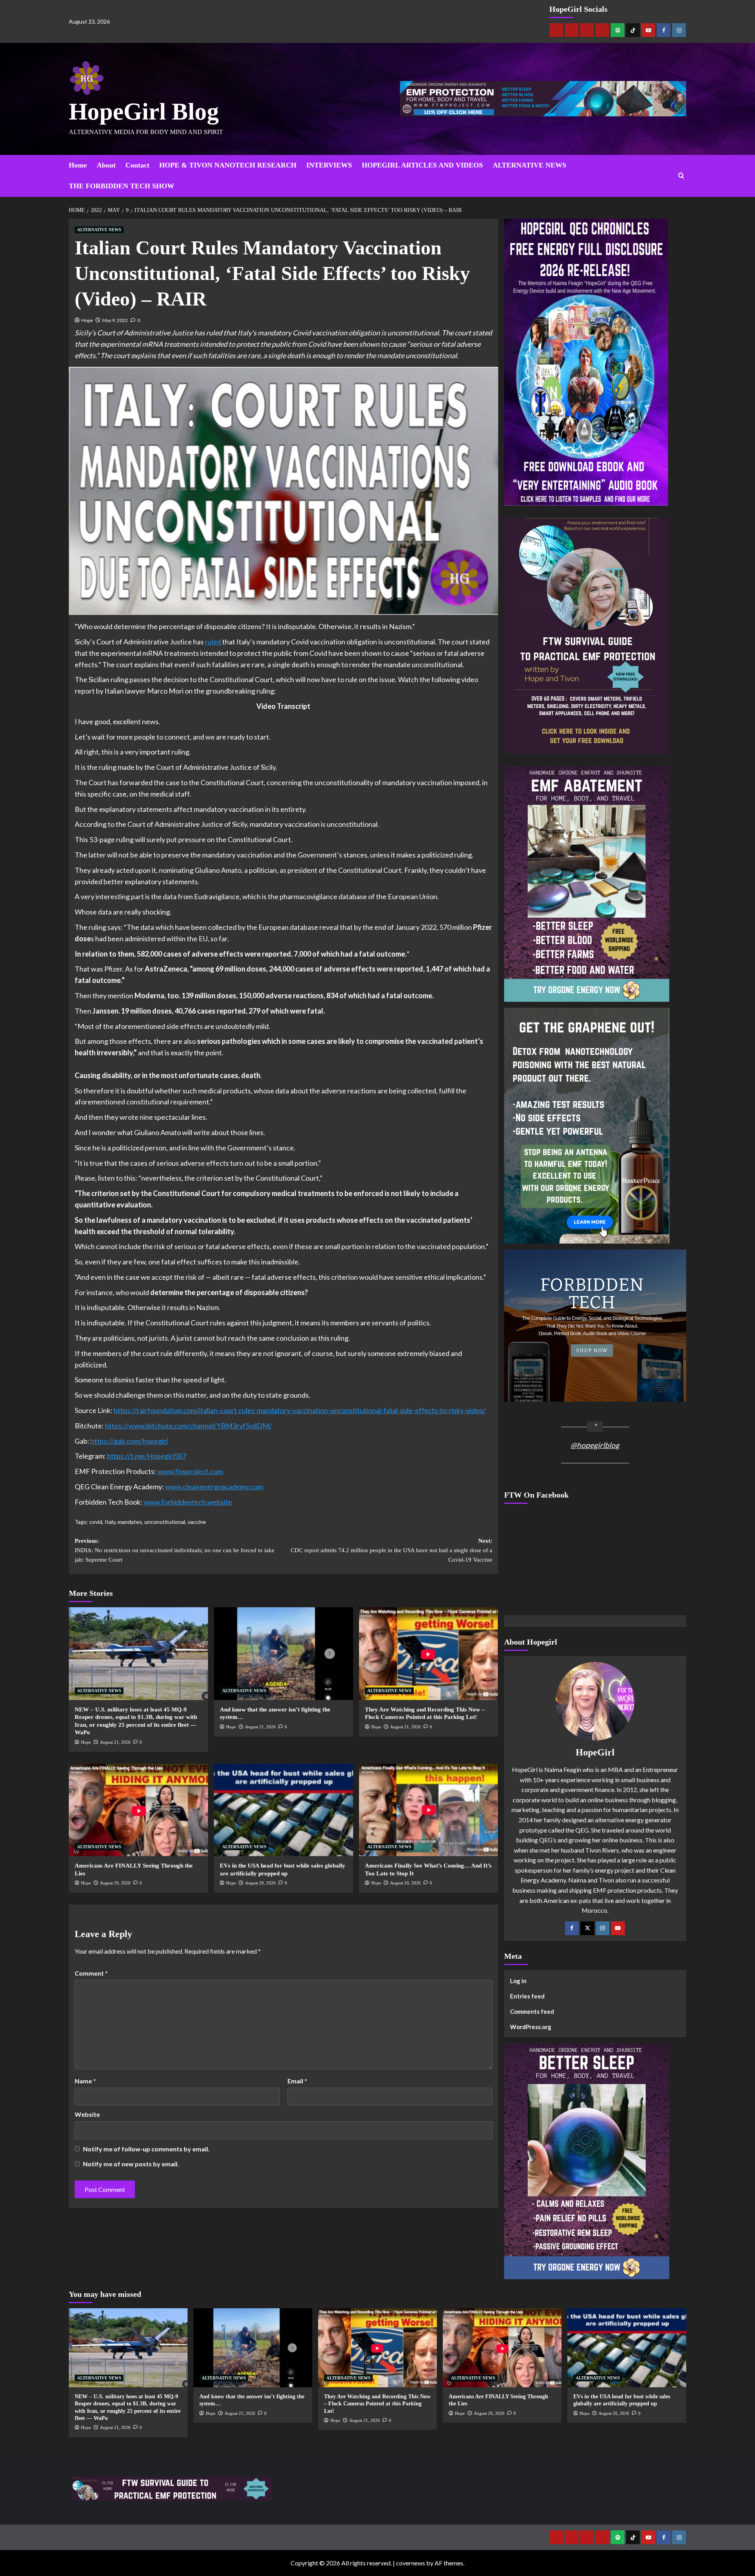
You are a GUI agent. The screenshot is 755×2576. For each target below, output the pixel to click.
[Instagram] (679, 30)
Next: (391, 1550)
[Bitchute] (572, 30)
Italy (110, 1522)
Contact (137, 165)
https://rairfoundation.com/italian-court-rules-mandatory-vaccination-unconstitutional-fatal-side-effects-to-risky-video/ (300, 1410)
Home (78, 165)
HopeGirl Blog (144, 111)
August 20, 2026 (115, 1883)
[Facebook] (664, 30)
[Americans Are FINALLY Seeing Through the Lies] (138, 1810)
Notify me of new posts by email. (131, 2164)
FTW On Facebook (536, 1495)
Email (297, 2081)
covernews (411, 2563)
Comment (91, 1973)
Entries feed (527, 1996)
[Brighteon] (602, 30)
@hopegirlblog (595, 1445)
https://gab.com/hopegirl (129, 1441)
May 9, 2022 (115, 320)
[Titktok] (633, 30)
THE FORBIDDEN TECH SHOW (122, 186)
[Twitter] (587, 1928)
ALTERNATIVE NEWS (529, 165)
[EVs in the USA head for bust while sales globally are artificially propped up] (284, 1810)
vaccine (197, 1522)
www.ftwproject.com (190, 1471)
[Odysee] (587, 30)
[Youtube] (648, 30)
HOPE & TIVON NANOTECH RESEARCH (228, 165)
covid (96, 1522)
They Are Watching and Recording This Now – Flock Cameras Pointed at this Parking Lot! (377, 2404)
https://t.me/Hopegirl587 (146, 1456)
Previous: (175, 1550)
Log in (518, 1981)
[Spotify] (618, 30)
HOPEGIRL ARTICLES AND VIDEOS (422, 165)
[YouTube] (618, 1928)
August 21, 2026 (115, 1742)
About (106, 165)
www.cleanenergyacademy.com (214, 1487)
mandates (130, 1522)
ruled (214, 642)
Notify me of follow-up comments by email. (146, 2149)
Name (85, 2081)
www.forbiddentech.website (188, 1502)
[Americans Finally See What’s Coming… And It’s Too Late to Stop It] (429, 1810)
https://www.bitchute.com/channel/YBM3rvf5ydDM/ (188, 1426)
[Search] (681, 176)
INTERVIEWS (329, 165)
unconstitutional (165, 1522)
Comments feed (532, 2011)
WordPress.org (531, 2027)
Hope (87, 320)
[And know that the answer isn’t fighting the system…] (284, 1654)
